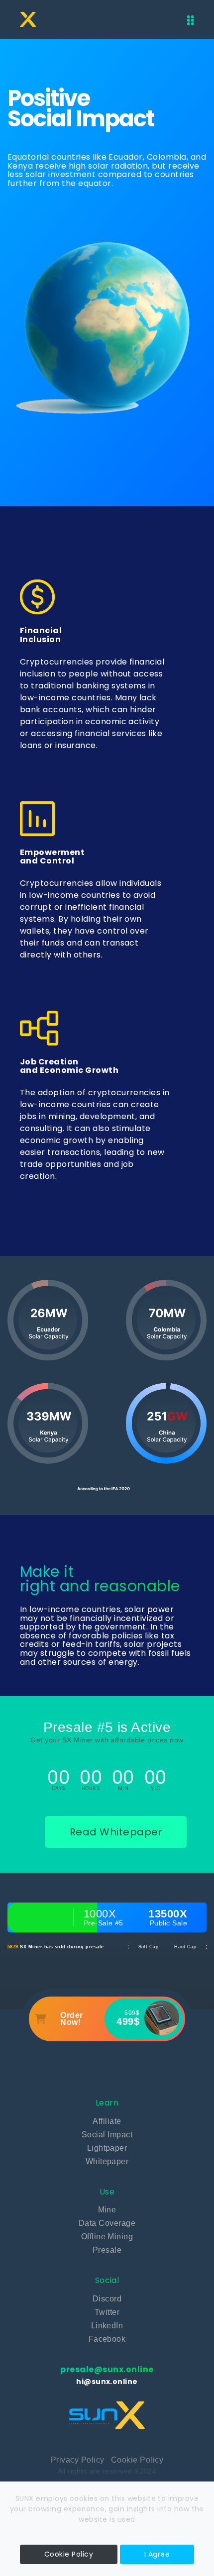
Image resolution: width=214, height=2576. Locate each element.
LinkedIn (107, 2326)
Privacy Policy (78, 2460)
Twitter (107, 2312)
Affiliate (107, 2121)
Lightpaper (107, 2148)
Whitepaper (107, 2161)
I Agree (157, 2554)
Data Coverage (107, 2223)
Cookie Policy (137, 2460)
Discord (107, 2299)
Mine (107, 2210)
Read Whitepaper (116, 1832)
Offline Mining (107, 2237)
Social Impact (107, 2135)
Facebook (107, 2339)
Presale (107, 2250)
